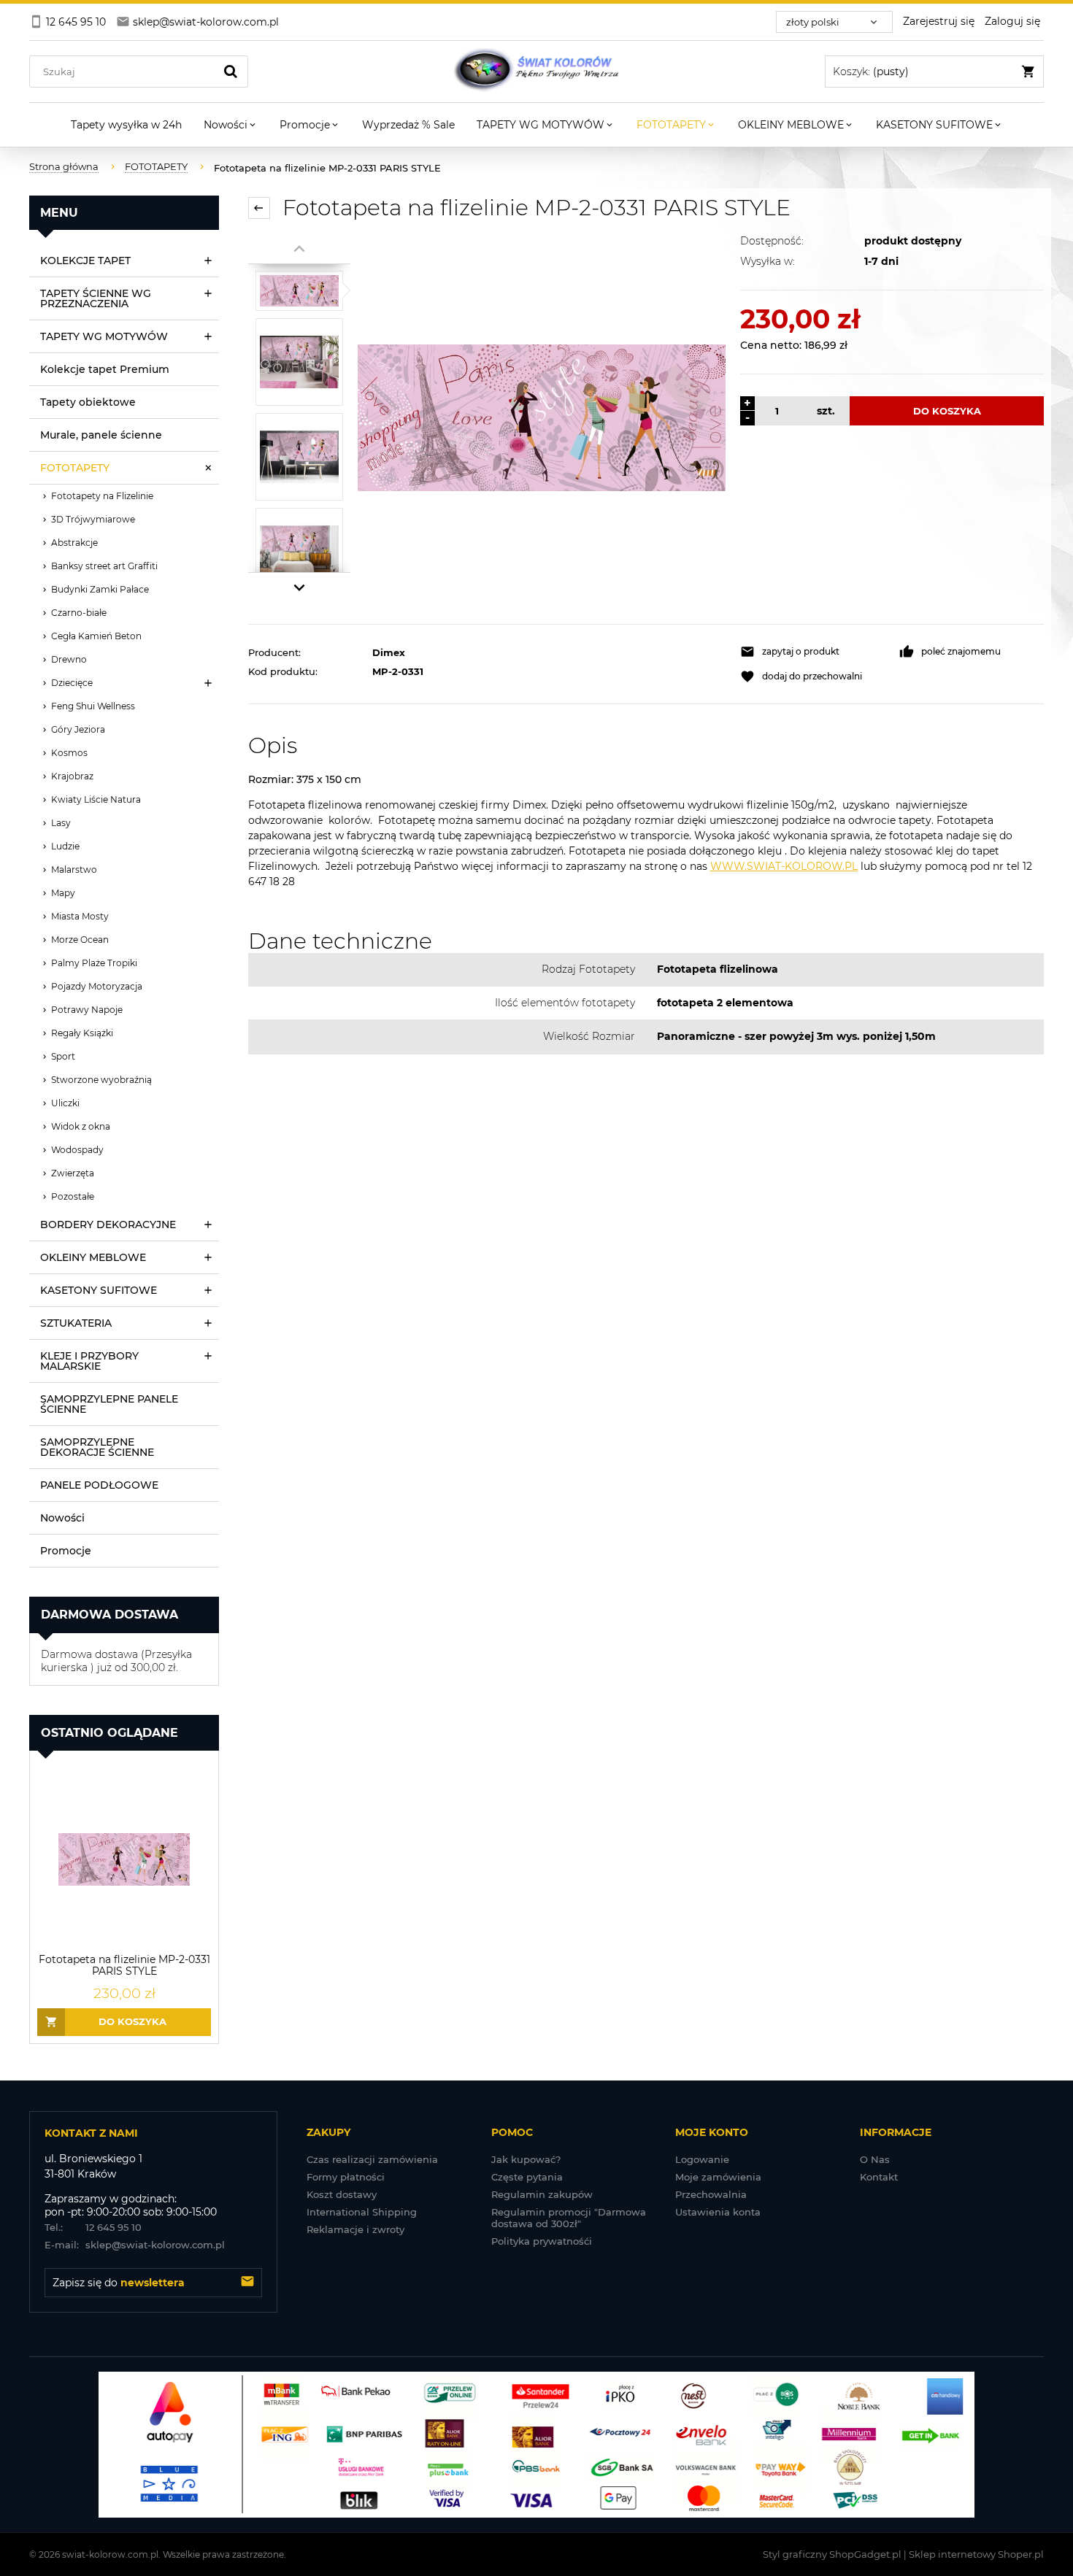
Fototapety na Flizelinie (102, 496)
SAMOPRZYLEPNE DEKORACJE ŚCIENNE (97, 1447)
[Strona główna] (536, 72)
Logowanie (702, 2159)
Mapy (63, 893)
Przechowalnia (711, 2194)
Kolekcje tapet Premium (105, 369)
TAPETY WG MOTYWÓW (104, 336)
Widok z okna (81, 1126)
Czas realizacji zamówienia (372, 2159)
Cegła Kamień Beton (96, 636)
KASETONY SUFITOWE (99, 1290)
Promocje (66, 1551)
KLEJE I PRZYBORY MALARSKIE (89, 1361)
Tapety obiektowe (88, 402)
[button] (812, 652)
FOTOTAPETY (75, 468)
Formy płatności (346, 2177)
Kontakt (879, 2177)
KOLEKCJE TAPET (85, 261)
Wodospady (77, 1150)
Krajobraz (72, 776)
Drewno (69, 659)
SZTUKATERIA (76, 1323)
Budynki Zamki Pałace (100, 589)
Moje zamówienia (718, 2177)
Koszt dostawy (342, 2194)
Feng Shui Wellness (93, 706)
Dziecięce (72, 683)
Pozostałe (73, 1196)
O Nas (875, 2159)
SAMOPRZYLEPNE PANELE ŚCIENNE (109, 1404)
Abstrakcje (74, 543)
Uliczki (65, 1103)
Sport (63, 1056)
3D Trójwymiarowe (93, 519)
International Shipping (362, 2212)
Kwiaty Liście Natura (96, 799)
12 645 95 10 (93, 2227)
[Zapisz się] (247, 2283)
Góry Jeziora (78, 729)
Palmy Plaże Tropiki (94, 963)
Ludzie (65, 846)
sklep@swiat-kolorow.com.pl (135, 2245)
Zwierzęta (73, 1173)
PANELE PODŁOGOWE (99, 1485)
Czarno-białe (79, 613)
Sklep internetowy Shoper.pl (976, 2554)
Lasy (61, 823)
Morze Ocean (80, 940)
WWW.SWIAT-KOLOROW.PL (784, 866)
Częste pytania (527, 2177)
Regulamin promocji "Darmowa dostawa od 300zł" (569, 2218)
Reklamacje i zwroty (355, 2229)
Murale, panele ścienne (101, 435)
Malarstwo (74, 869)
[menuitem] (126, 125)
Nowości (62, 1518)
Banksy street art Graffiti (104, 566)
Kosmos (69, 753)
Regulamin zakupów (542, 2194)
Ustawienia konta (718, 2212)
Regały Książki (82, 1033)
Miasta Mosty (80, 916)
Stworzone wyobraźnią (101, 1080)
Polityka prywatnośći (542, 2241)
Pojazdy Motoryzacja (97, 986)
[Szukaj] (231, 72)
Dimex (389, 652)
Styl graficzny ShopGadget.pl (832, 2554)
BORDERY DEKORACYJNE (108, 1225)
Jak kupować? (526, 2159)
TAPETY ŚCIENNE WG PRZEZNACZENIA (96, 298)
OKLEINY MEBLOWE (93, 1257)
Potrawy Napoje (87, 1010)
